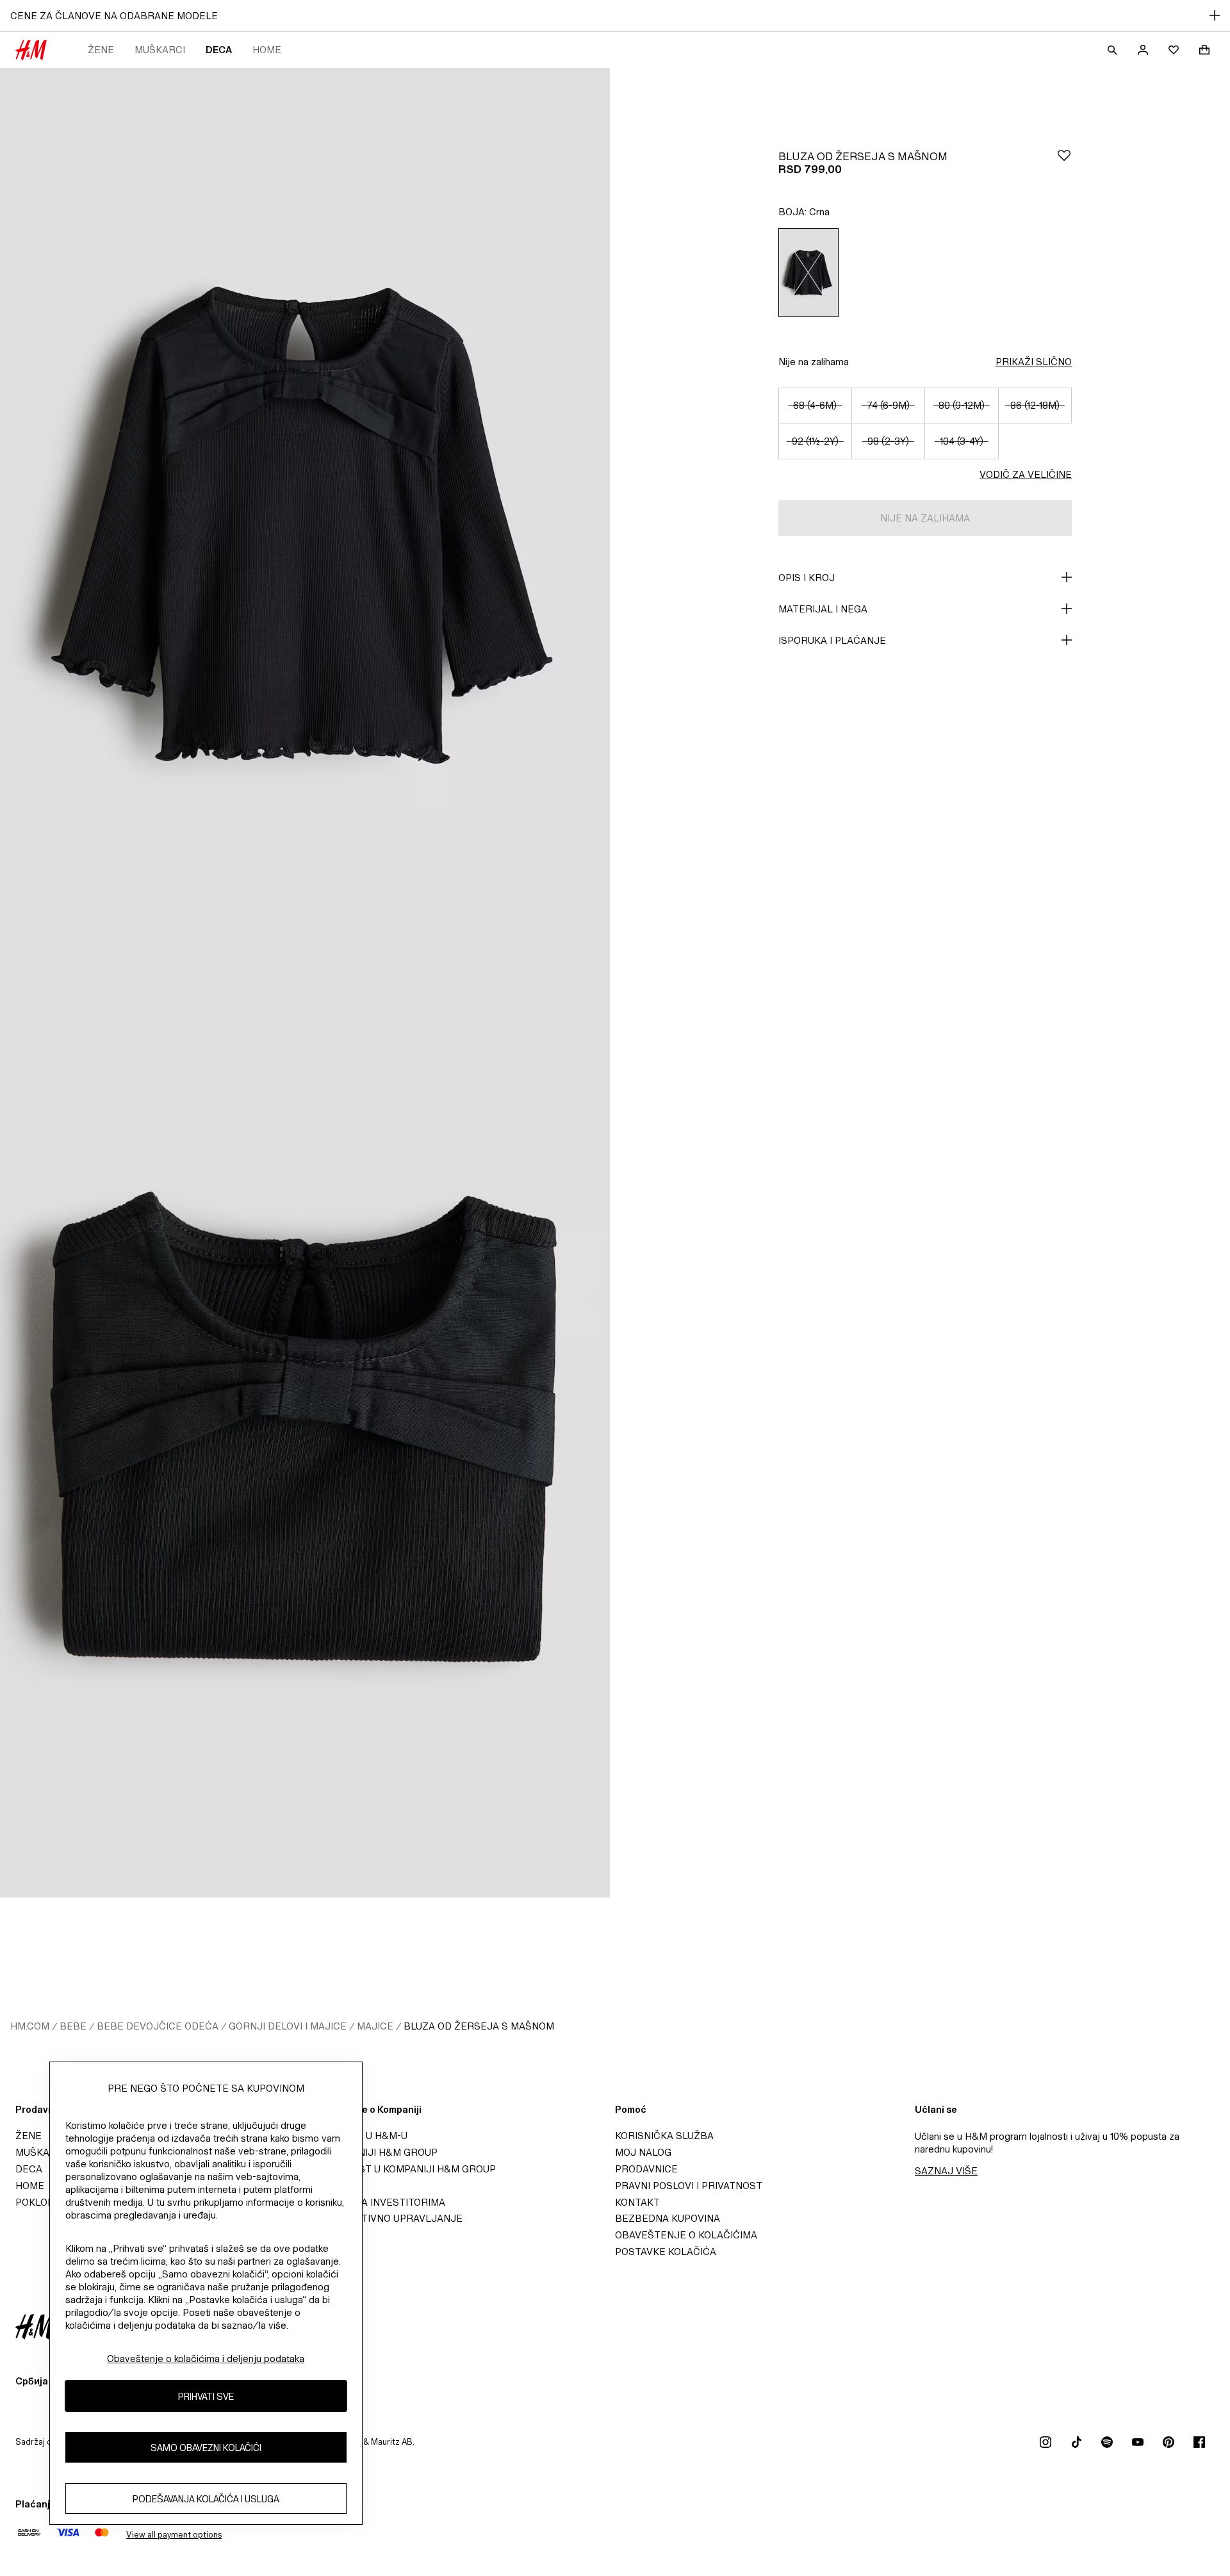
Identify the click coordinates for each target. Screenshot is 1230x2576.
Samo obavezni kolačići (206, 2447)
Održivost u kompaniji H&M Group (406, 2169)
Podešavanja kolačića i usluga (206, 2498)
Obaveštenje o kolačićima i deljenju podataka (206, 2359)
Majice (375, 2026)
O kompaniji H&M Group (376, 2152)
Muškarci (160, 50)
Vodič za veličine (1026, 474)
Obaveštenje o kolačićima (686, 2235)
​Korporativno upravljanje (389, 2218)
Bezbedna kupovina (668, 2218)
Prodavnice (646, 2169)
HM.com (30, 2026)
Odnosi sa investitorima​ (380, 2202)
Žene (101, 50)
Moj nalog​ (643, 2152)
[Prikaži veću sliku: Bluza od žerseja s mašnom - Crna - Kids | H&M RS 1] (305, 525)
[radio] (808, 273)
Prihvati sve (206, 2396)
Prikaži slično (1034, 362)
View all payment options (174, 2535)
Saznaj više (946, 2171)
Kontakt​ (637, 2202)
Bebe (73, 2026)
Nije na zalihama (814, 362)
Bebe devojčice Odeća (158, 2026)
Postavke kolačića (666, 2252)
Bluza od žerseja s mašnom (479, 2026)
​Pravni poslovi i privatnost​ (689, 2186)
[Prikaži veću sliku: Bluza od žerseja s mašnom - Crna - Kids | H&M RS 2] (305, 1440)
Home (267, 50)
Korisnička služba (664, 2136)
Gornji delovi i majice (288, 2026)
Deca (219, 50)
